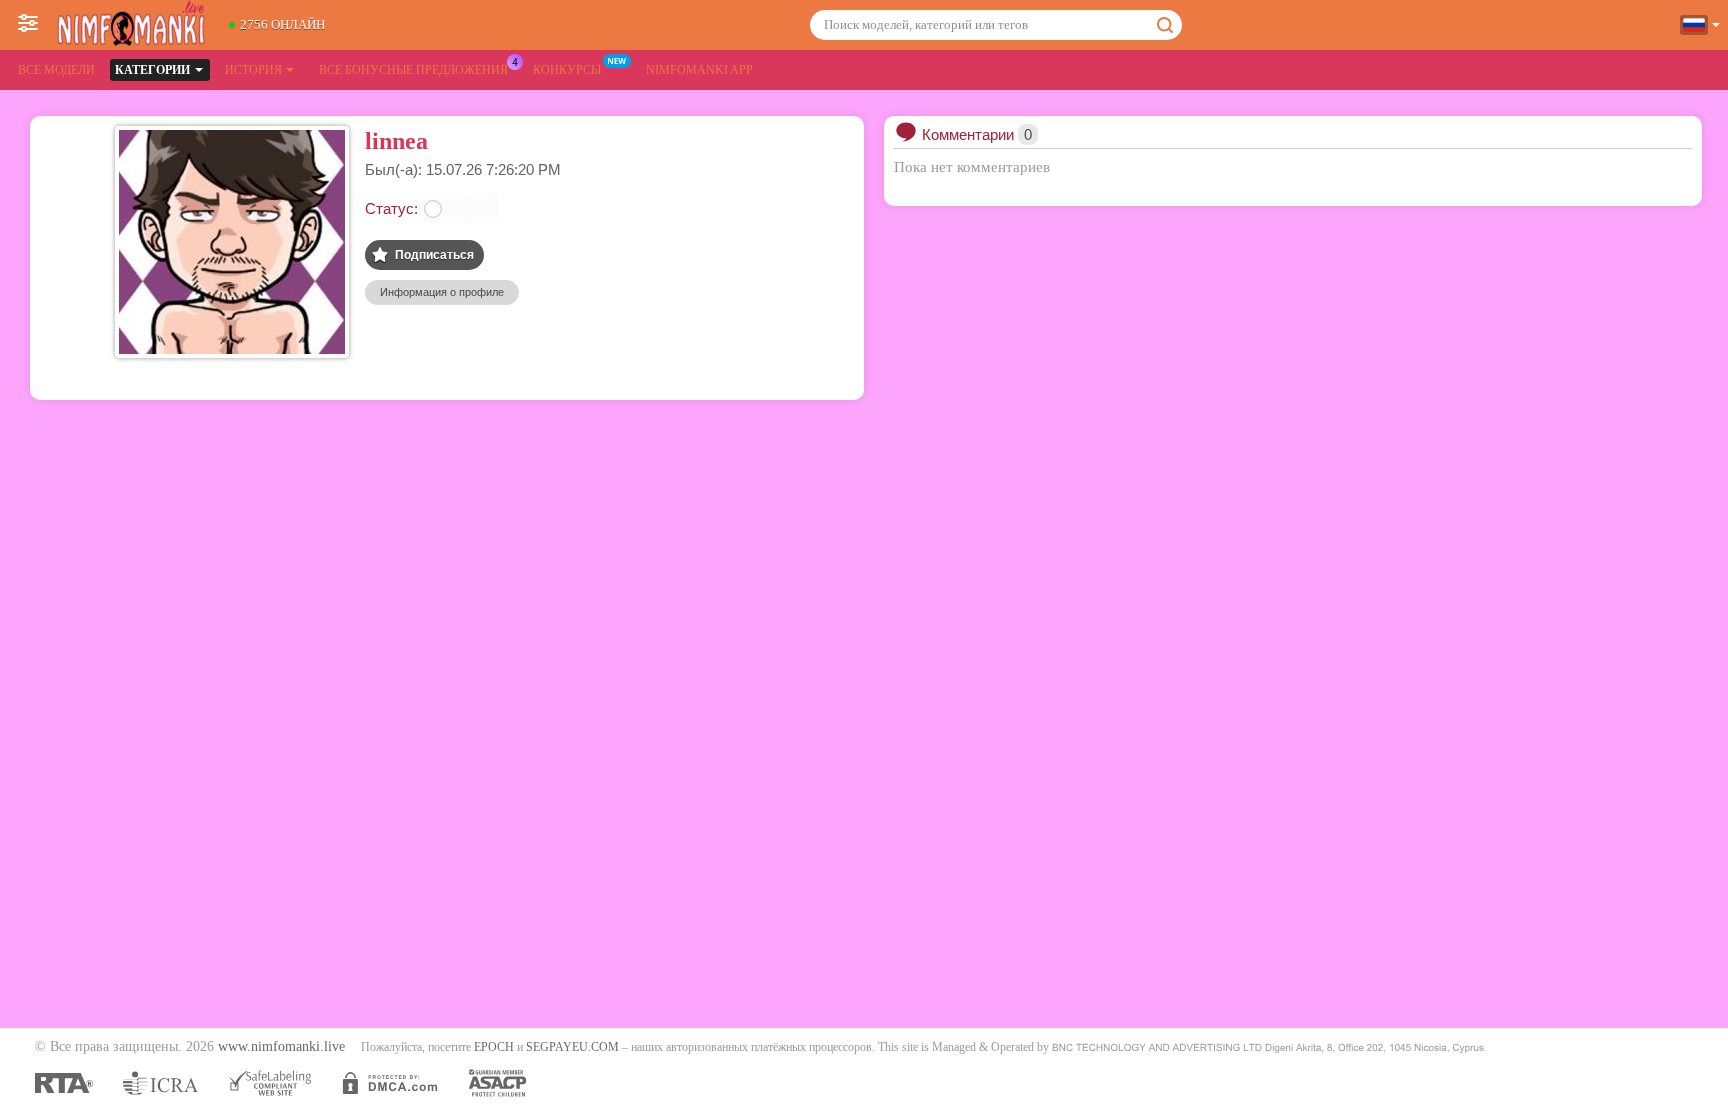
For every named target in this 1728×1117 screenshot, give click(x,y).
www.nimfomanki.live (281, 1046)
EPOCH (494, 1047)
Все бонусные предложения (413, 70)
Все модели (56, 70)
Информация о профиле (442, 292)
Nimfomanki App (699, 70)
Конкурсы (567, 70)
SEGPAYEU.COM (572, 1047)
